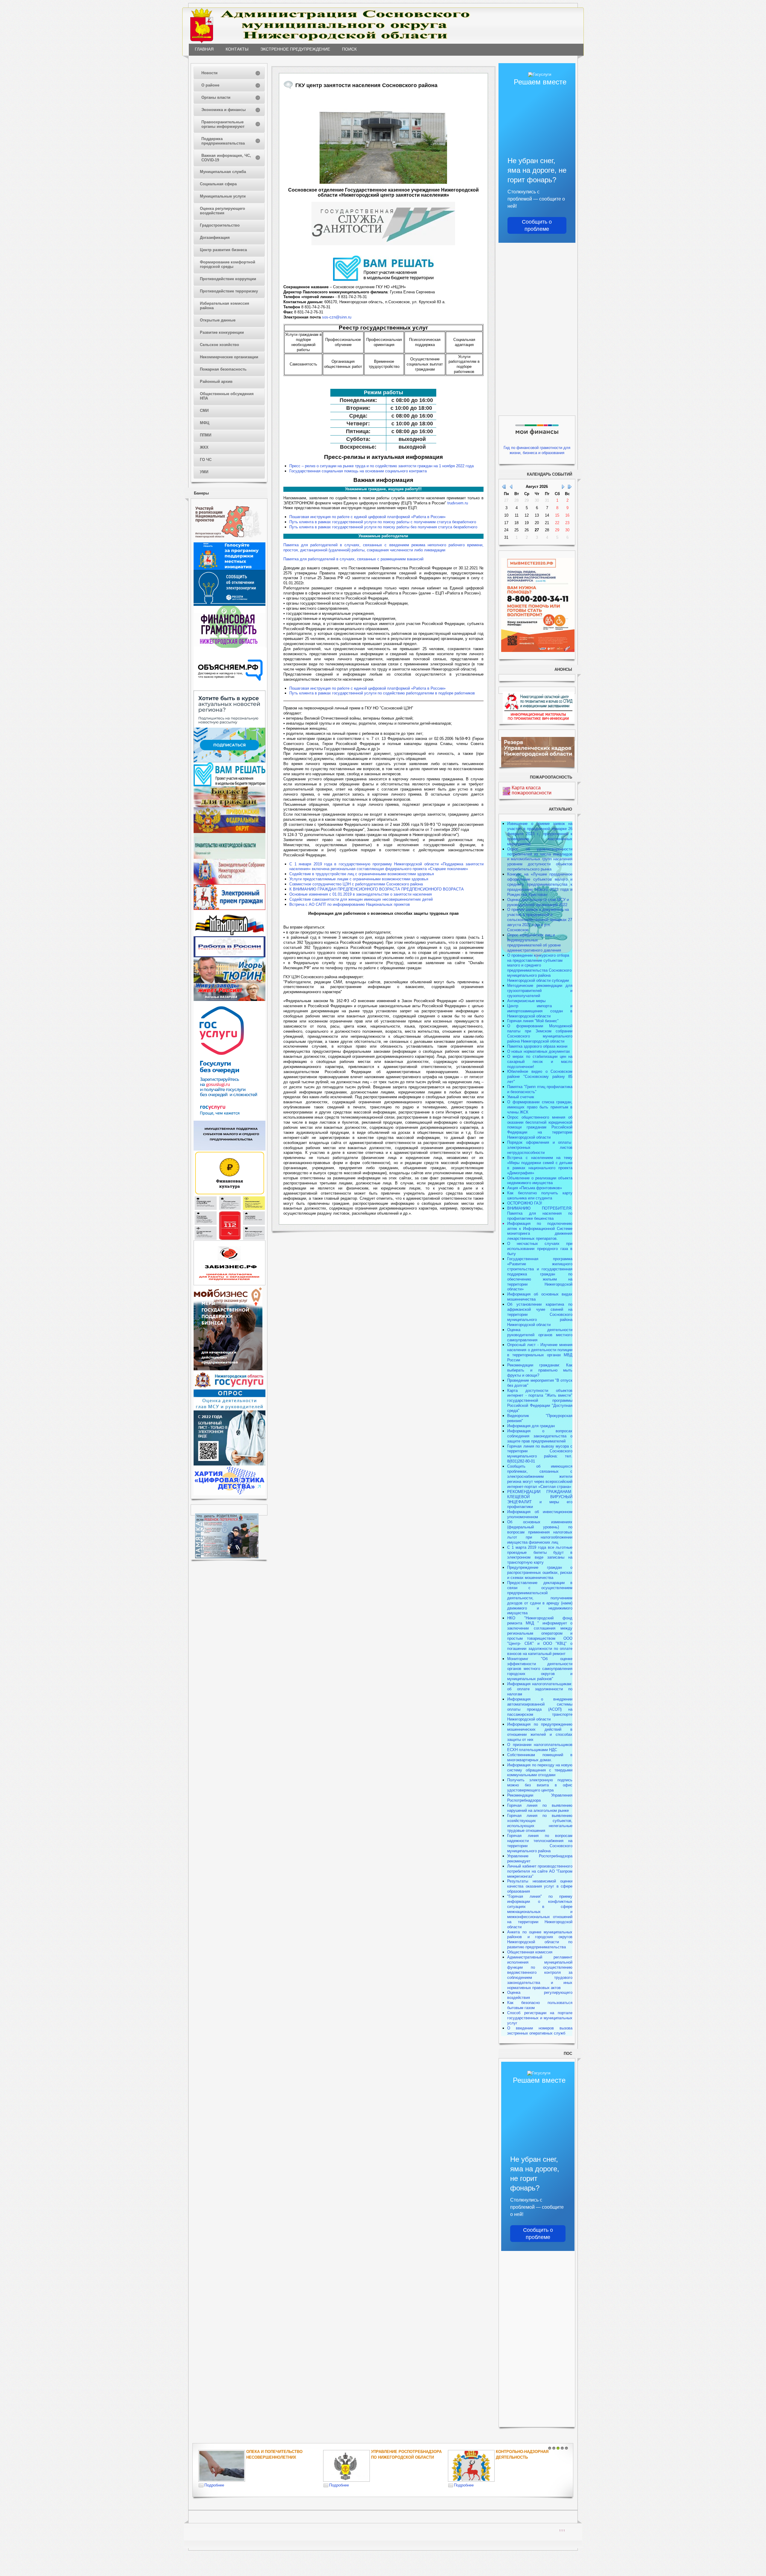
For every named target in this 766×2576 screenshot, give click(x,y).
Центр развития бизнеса (223, 250)
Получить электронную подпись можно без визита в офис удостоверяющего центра (540, 1785)
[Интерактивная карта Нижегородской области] (228, 541)
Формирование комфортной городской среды (228, 264)
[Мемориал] (230, 935)
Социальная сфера (218, 184)
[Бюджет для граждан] (230, 806)
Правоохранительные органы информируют (223, 124)
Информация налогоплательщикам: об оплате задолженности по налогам (540, 1689)
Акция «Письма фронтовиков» (535, 1188)
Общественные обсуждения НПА (227, 396)
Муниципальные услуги (223, 196)
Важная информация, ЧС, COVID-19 (226, 158)
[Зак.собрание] (230, 883)
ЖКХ (204, 447)
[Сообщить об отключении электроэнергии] (230, 604)
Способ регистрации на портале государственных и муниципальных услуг (540, 2018)
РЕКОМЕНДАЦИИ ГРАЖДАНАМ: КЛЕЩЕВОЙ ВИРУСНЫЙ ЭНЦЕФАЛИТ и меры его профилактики (540, 1499)
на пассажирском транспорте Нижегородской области (540, 1714)
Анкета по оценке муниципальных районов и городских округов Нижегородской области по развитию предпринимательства (540, 1940)
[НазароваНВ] (230, 1000)
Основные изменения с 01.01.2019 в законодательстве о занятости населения (361, 894)
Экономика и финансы (224, 110)
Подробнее (214, 2485)
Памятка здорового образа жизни (537, 1046)
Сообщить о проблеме (537, 225)
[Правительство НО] (230, 857)
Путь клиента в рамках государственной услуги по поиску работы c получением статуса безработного (383, 522)
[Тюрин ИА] (230, 982)
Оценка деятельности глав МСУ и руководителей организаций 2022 (538, 902)
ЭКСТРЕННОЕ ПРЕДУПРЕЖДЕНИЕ (295, 49)
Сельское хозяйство (219, 345)
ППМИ (206, 435)
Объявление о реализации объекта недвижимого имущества (540, 1181)
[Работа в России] (230, 956)
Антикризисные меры (526, 1001)
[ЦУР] (230, 761)
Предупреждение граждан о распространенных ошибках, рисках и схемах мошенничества (540, 1573)
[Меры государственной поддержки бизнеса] (228, 1369)
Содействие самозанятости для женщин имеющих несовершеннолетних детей (361, 899)
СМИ (204, 411)
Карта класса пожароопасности (532, 790)
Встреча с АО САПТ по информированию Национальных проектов (350, 904)
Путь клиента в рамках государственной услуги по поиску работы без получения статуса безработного (383, 527)
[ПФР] (230, 832)
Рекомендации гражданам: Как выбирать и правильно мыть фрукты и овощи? (540, 1370)
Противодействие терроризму (229, 291)
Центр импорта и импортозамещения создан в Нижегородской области (540, 1011)
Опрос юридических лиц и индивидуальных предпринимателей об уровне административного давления (534, 943)
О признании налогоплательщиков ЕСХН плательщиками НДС (540, 1747)
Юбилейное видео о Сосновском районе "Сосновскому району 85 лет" (540, 1077)
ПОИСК (349, 49)
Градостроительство (220, 225)
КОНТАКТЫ (237, 49)
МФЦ (205, 423)
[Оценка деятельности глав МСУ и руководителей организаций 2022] (230, 1409)
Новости (209, 73)
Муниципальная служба (223, 172)
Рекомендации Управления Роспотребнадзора (540, 1798)
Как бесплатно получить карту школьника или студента (540, 1196)
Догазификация (215, 238)
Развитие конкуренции (222, 332)
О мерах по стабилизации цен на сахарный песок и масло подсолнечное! (540, 1062)
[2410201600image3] (383, 139)
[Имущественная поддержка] (230, 1149)
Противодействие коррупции (228, 279)
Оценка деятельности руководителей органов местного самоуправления (540, 1335)
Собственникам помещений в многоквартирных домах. (540, 1757)
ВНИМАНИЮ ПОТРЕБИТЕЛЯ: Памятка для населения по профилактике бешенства (540, 1213)
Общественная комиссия (530, 1952)
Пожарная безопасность (223, 369)
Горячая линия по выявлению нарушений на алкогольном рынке (540, 1808)
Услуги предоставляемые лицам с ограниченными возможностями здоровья (359, 879)
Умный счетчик (521, 1097)
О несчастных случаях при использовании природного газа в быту (540, 1249)
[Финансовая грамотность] (230, 646)
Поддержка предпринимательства (223, 141)
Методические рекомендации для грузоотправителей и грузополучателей (540, 991)
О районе (210, 85)
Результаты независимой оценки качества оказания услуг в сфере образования (540, 1886)
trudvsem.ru (458, 503)
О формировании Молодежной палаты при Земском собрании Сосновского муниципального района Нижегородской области (540, 1034)
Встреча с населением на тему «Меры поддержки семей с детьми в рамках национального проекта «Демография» (540, 1165)
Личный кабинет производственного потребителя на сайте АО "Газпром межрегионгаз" (540, 1871)
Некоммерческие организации (229, 357)
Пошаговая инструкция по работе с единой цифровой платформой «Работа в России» (367, 517)
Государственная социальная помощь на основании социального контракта (358, 471)
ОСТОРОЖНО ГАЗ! (525, 1203)
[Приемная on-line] (230, 909)
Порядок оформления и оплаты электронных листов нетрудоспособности (540, 1147)
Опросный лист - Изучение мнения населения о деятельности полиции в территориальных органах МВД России (540, 1352)
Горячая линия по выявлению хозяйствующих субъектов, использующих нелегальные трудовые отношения (540, 1823)
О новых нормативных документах (539, 1051)
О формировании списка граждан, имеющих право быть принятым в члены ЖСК (540, 1107)
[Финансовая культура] (230, 1194)
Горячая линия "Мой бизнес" (533, 1021)
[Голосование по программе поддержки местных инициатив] (230, 569)
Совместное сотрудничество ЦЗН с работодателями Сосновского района (356, 884)
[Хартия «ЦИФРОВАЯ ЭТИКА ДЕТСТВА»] (230, 1494)
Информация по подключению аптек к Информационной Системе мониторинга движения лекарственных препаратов (540, 1231)
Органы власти (216, 97)
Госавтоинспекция (392, 2452)
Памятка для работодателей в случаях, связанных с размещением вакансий (353, 559)
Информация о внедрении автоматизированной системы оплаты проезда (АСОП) (540, 1704)
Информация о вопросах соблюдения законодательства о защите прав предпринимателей (540, 1436)
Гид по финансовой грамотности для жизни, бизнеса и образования (537, 450)
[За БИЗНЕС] (230, 1284)
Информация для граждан (531, 1426)
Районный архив (216, 381)
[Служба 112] (230, 1239)
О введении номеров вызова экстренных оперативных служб (540, 2031)
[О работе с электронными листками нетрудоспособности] (230, 1464)
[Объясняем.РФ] (230, 689)
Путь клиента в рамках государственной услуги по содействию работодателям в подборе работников (382, 693)
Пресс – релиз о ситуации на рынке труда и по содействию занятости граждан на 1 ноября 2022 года (382, 466)
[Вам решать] (230, 785)
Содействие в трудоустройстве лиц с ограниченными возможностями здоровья (362, 874)
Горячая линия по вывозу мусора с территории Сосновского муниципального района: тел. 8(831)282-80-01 (540, 1454)
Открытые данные (218, 320)
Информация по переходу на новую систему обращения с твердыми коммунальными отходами (540, 1770)
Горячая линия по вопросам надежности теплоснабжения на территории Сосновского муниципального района (540, 1843)
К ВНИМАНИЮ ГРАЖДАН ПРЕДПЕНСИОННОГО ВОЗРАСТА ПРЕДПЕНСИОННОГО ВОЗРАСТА (377, 889)
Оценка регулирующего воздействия (222, 211)
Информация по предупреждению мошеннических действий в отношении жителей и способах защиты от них (540, 1732)
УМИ (204, 472)
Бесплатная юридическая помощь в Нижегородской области (526, 2457)
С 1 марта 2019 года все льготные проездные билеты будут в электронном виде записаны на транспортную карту (540, 1555)
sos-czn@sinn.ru (337, 317)
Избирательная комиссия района (225, 306)
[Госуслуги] (230, 1119)
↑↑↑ (562, 2530)
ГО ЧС (206, 460)
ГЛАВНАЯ (204, 49)
